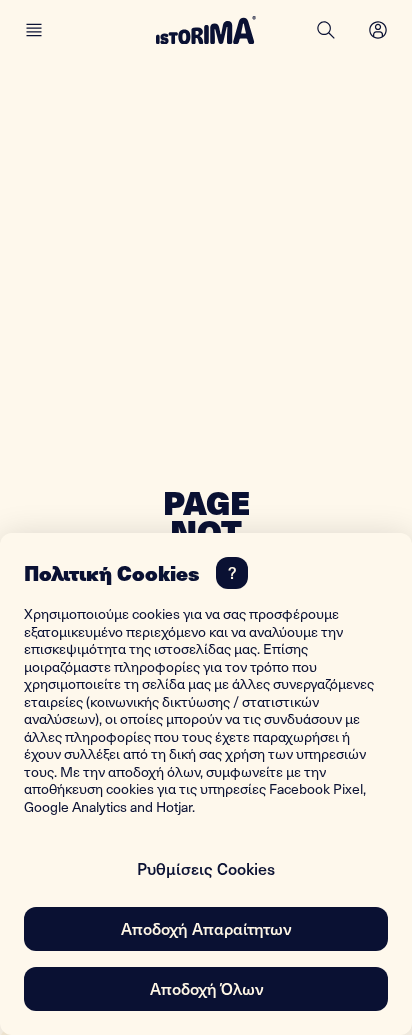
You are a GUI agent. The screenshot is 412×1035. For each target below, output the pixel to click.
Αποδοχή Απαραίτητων (206, 928)
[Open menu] (378, 30)
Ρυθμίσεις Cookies (206, 868)
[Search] (326, 30)
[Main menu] (34, 30)
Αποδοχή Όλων (206, 988)
